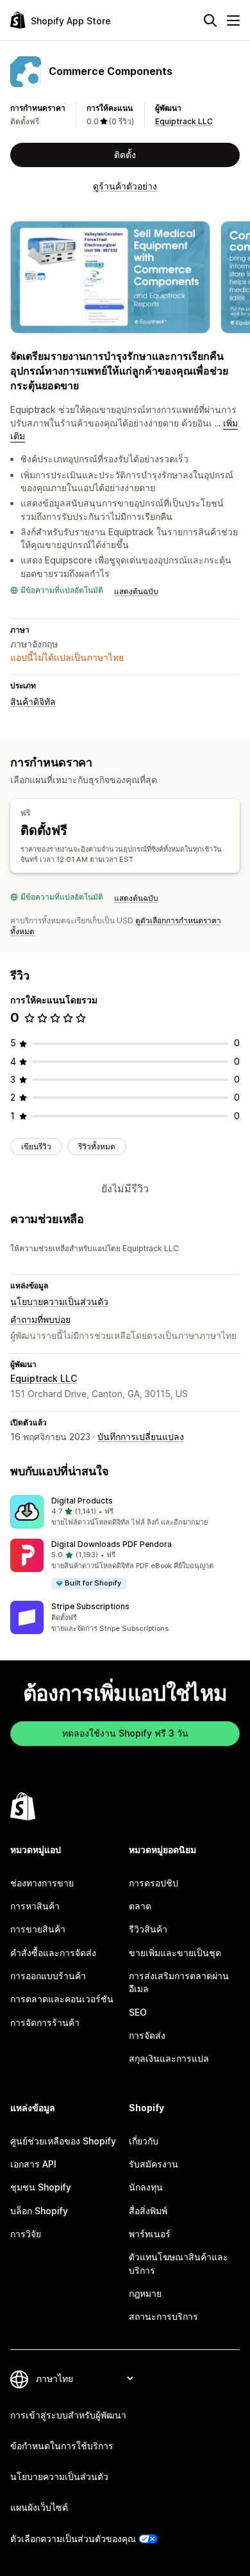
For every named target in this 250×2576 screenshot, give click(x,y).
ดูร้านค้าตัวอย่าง (125, 186)
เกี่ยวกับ (144, 2141)
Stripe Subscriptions (90, 1606)
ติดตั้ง (125, 155)
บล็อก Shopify (39, 2211)
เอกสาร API (33, 2164)
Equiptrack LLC (184, 121)
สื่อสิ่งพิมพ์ (148, 2211)
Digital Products (82, 1501)
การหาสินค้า (35, 1906)
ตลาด (140, 1906)
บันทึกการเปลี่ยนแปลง (141, 1437)
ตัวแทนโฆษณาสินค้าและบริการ (179, 2263)
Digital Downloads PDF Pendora (112, 1544)
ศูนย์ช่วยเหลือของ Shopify (63, 2141)
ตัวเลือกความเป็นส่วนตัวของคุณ (73, 2539)
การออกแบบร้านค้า (48, 1976)
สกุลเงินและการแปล (169, 2058)
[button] (125, 1512)
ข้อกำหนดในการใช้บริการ (62, 2446)
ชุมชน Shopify (41, 2187)
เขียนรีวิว (36, 1146)
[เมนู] (233, 20)
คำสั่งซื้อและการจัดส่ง (53, 1953)
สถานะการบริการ (163, 2316)
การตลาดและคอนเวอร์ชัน (62, 1999)
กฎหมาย (145, 2293)
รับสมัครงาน (154, 2164)
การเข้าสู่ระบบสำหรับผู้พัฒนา (68, 2415)
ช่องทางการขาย (42, 1883)
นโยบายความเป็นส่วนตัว (59, 1301)
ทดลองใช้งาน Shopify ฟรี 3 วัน (125, 1733)
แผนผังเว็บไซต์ (39, 2507)
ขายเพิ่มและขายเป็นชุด (175, 1953)
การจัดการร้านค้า (45, 2022)
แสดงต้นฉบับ (136, 591)
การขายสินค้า (38, 1929)
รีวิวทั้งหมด (97, 1146)
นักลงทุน (146, 2187)
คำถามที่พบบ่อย (40, 1319)
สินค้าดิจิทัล (33, 701)
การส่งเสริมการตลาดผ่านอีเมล (179, 1982)
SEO (138, 2012)
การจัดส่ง (147, 2035)
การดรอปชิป (154, 1883)
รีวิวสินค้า (148, 1929)
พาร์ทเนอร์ (150, 2234)
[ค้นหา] (210, 20)
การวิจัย (26, 2234)
